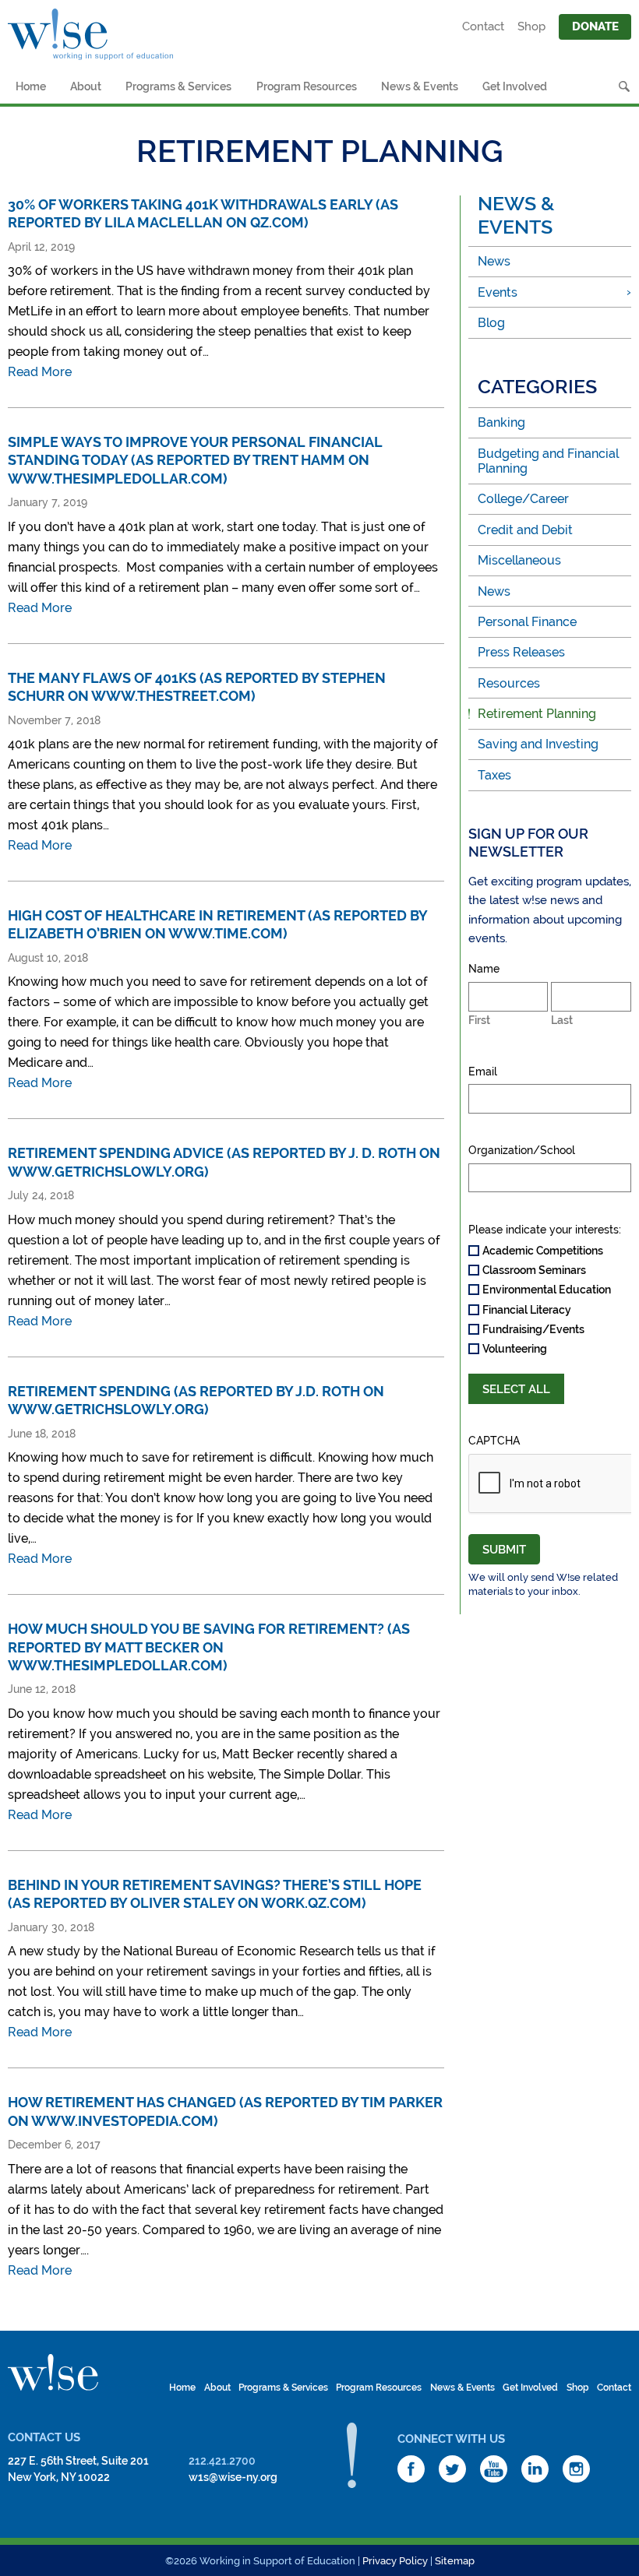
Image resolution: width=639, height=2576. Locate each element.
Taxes (494, 775)
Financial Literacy (527, 1310)
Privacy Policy (395, 2561)
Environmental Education (547, 1290)
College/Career (523, 499)
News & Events (420, 86)
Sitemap (455, 2561)
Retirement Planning (537, 714)
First (479, 1020)
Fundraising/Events (533, 1329)
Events (498, 292)
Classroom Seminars (534, 1270)
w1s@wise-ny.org (233, 2477)
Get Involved (515, 86)
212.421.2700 (222, 2461)
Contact (483, 26)
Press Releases (521, 652)
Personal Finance (527, 622)
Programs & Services (178, 86)
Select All (516, 1389)
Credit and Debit (525, 530)
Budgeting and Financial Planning (548, 461)
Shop (531, 26)
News (494, 261)
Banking (501, 422)
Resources (509, 683)
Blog (491, 323)
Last (562, 1020)
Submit (504, 1550)
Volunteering (515, 1349)
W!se (53, 2373)
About (86, 86)
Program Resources (307, 86)
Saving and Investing (538, 744)
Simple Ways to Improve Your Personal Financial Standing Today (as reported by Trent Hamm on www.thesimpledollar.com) (195, 460)
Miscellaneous (519, 560)
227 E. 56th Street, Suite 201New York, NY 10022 (78, 2469)
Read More (40, 372)
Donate (595, 26)
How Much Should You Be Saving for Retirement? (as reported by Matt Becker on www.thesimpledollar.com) (209, 1647)
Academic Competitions (543, 1251)
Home (31, 86)
